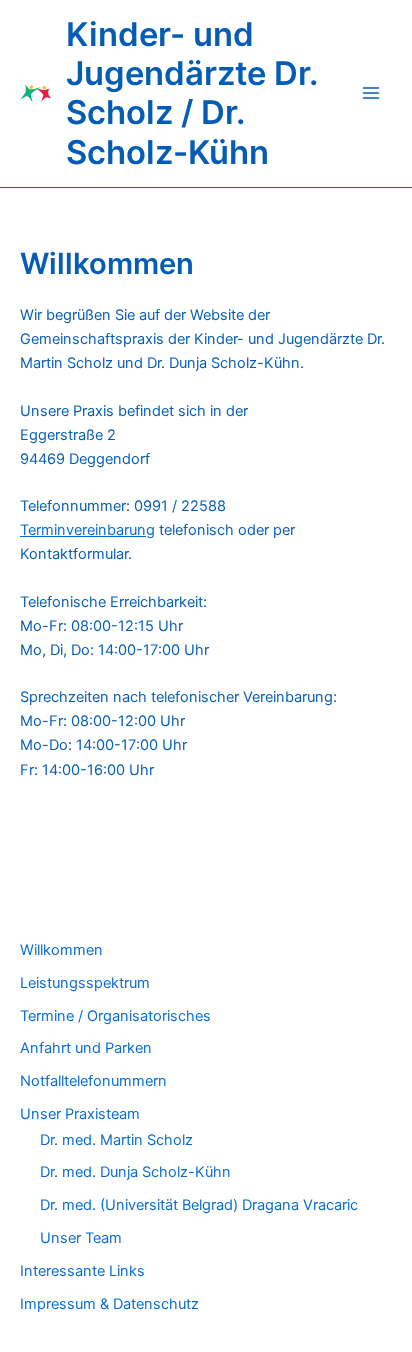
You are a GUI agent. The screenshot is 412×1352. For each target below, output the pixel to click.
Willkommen (61, 950)
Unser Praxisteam (80, 1114)
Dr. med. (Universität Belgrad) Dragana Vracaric (199, 1205)
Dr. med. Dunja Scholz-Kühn (135, 1172)
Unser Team (81, 1238)
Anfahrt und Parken (86, 1048)
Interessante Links (82, 1271)
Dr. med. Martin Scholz (116, 1140)
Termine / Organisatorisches (115, 1016)
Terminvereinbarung (87, 530)
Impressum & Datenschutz (109, 1304)
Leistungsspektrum (85, 983)
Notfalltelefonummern (93, 1081)
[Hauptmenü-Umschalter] (371, 93)
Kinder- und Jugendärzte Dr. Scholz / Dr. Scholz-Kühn (192, 93)
